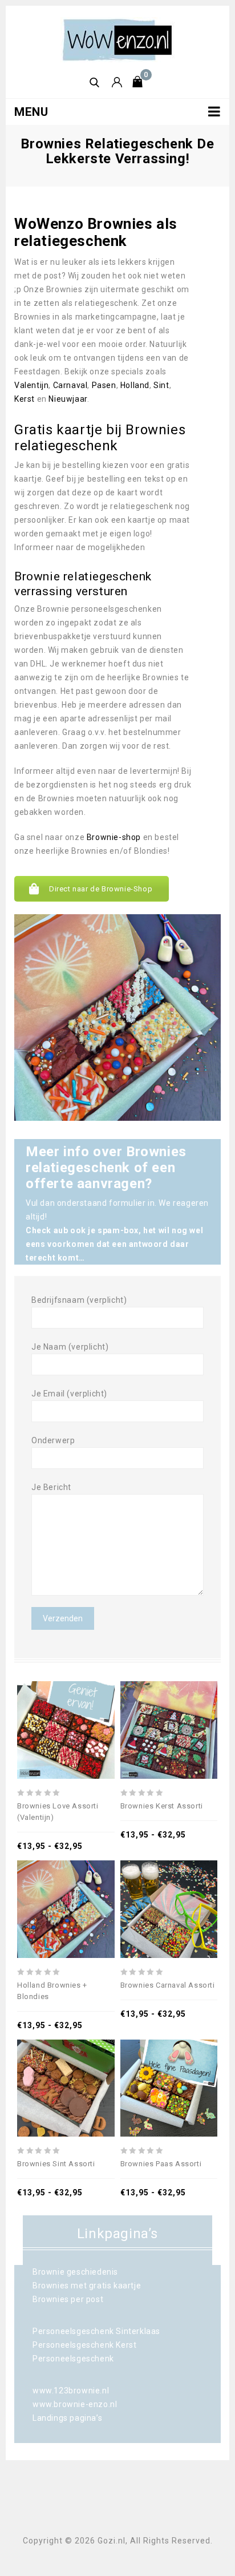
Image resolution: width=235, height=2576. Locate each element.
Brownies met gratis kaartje (87, 2286)
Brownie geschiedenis (75, 2272)
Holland (135, 385)
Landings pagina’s (67, 2418)
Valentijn (31, 385)
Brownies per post (68, 2299)
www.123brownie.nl (71, 2391)
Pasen (104, 385)
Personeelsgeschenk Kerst (84, 2345)
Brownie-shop (114, 837)
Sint (161, 385)
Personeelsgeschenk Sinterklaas (96, 2331)
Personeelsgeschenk (73, 2359)
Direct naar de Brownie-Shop (101, 889)
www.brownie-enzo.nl (75, 2404)
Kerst (25, 399)
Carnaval (70, 385)
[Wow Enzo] (117, 39)
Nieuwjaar (68, 399)
